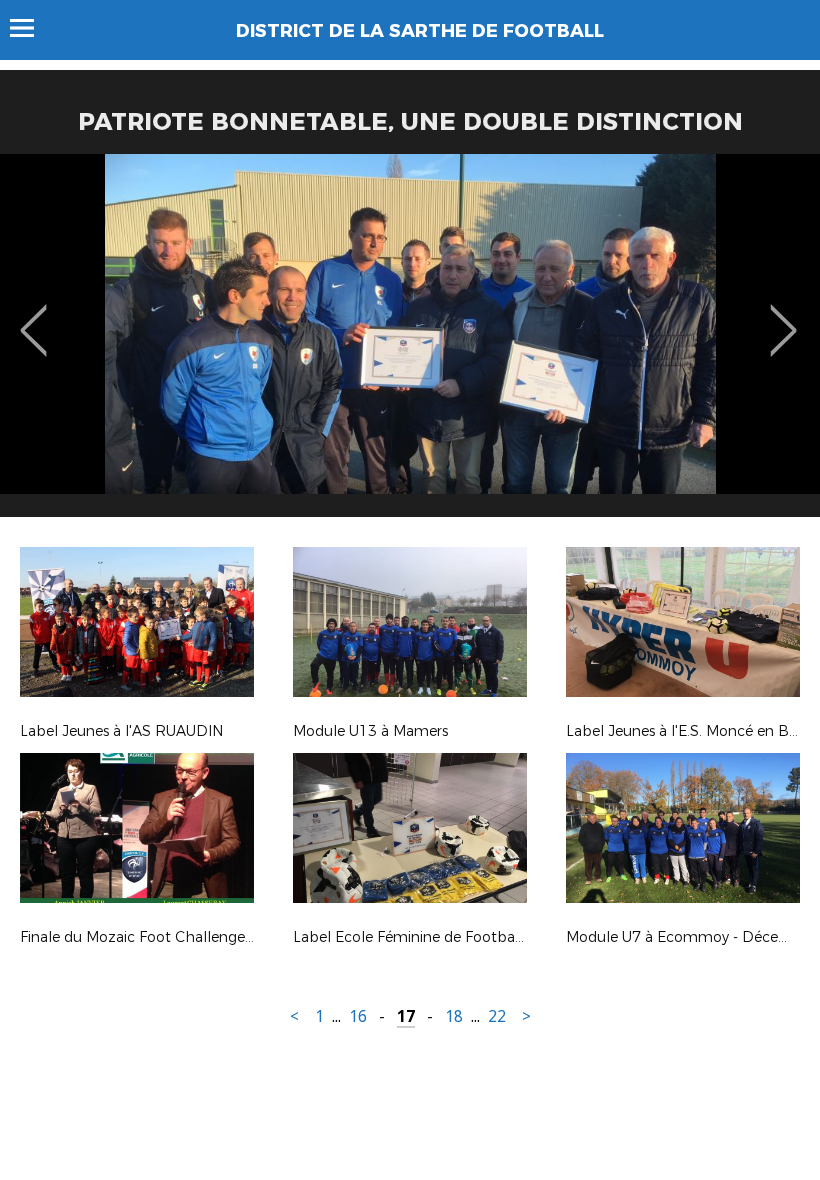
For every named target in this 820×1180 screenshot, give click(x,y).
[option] (410, 343)
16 (358, 1016)
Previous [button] (33, 316)
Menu (31, 28)
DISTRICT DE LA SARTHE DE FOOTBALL (420, 31)
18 (454, 1016)
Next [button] (783, 316)
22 (497, 1016)
